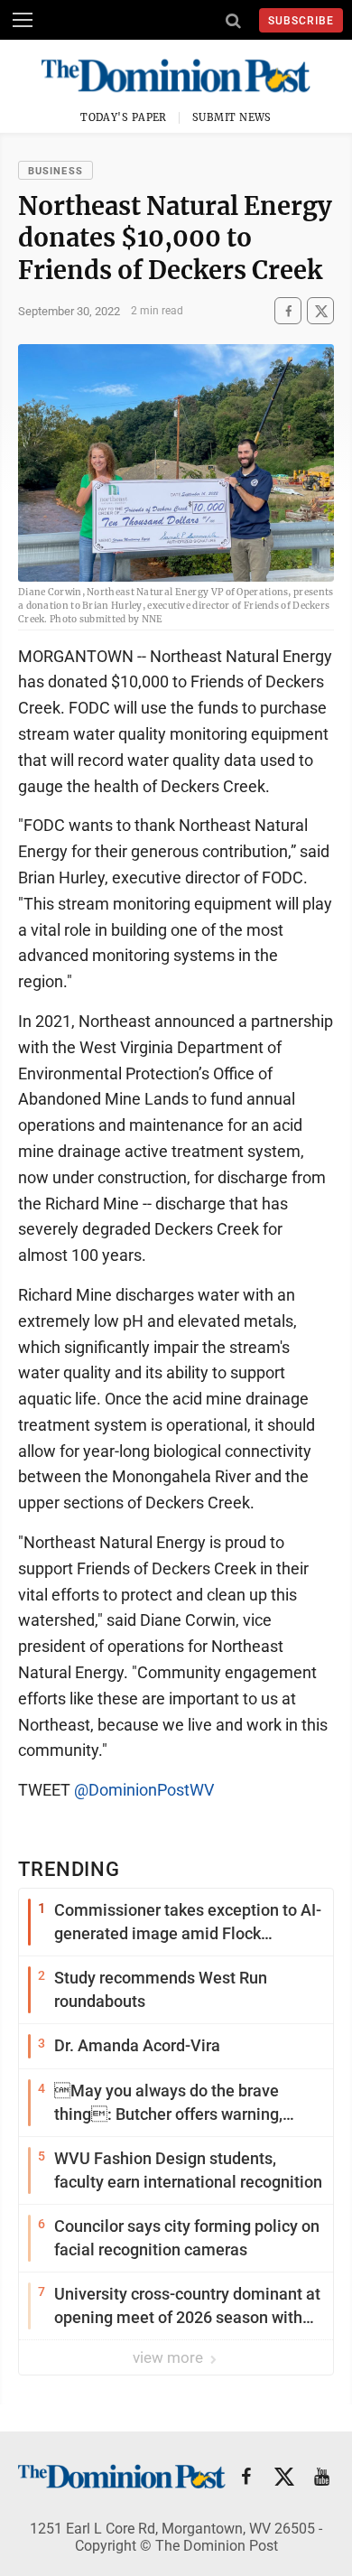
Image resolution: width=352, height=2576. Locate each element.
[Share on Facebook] (288, 311)
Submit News (232, 117)
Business (56, 171)
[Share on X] (320, 311)
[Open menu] (23, 20)
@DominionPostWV (144, 1790)
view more (170, 2357)
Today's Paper (124, 117)
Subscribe (301, 21)
